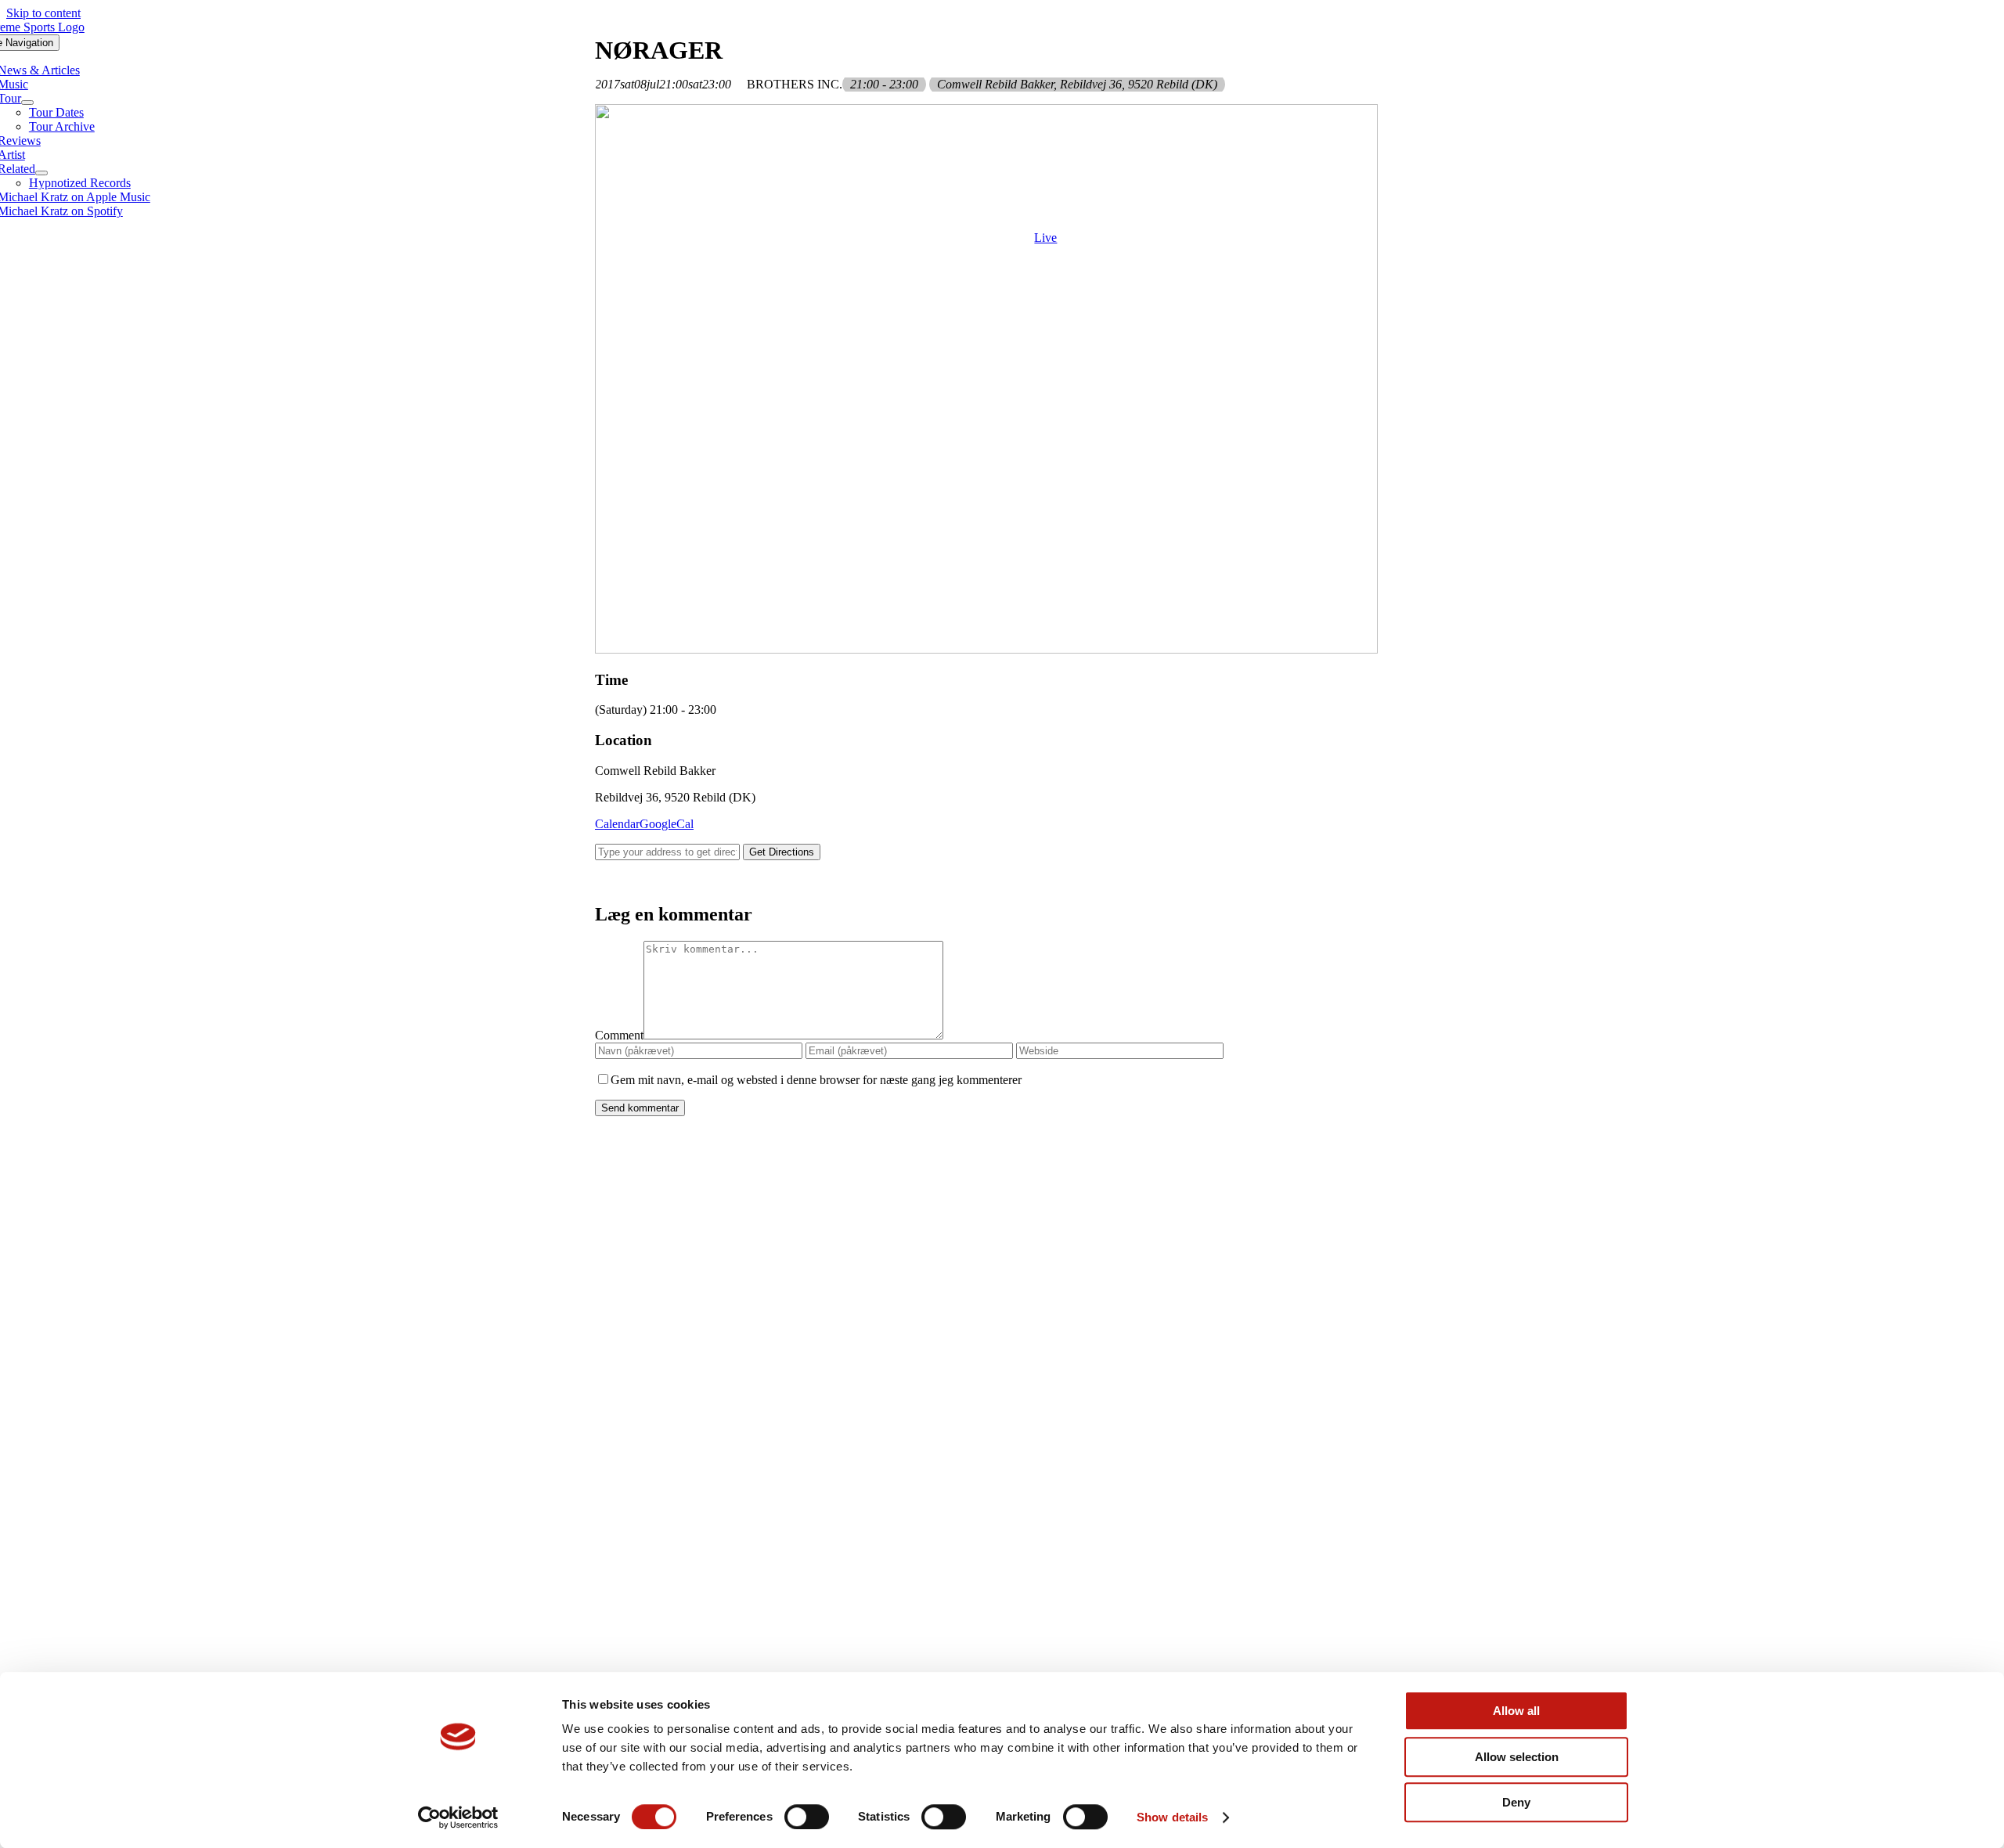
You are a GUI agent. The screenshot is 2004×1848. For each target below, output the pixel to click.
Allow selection (1517, 1757)
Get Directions (782, 852)
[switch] (807, 1817)
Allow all (1516, 1711)
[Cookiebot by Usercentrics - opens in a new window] (458, 1817)
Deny (1516, 1802)
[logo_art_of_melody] (1002, 1436)
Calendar (617, 824)
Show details (1172, 1817)
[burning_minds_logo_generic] (1002, 1643)
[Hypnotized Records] (1002, 1228)
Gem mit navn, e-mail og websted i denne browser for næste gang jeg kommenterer (816, 1080)
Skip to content (43, 13)
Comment (619, 1035)
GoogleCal (667, 824)
